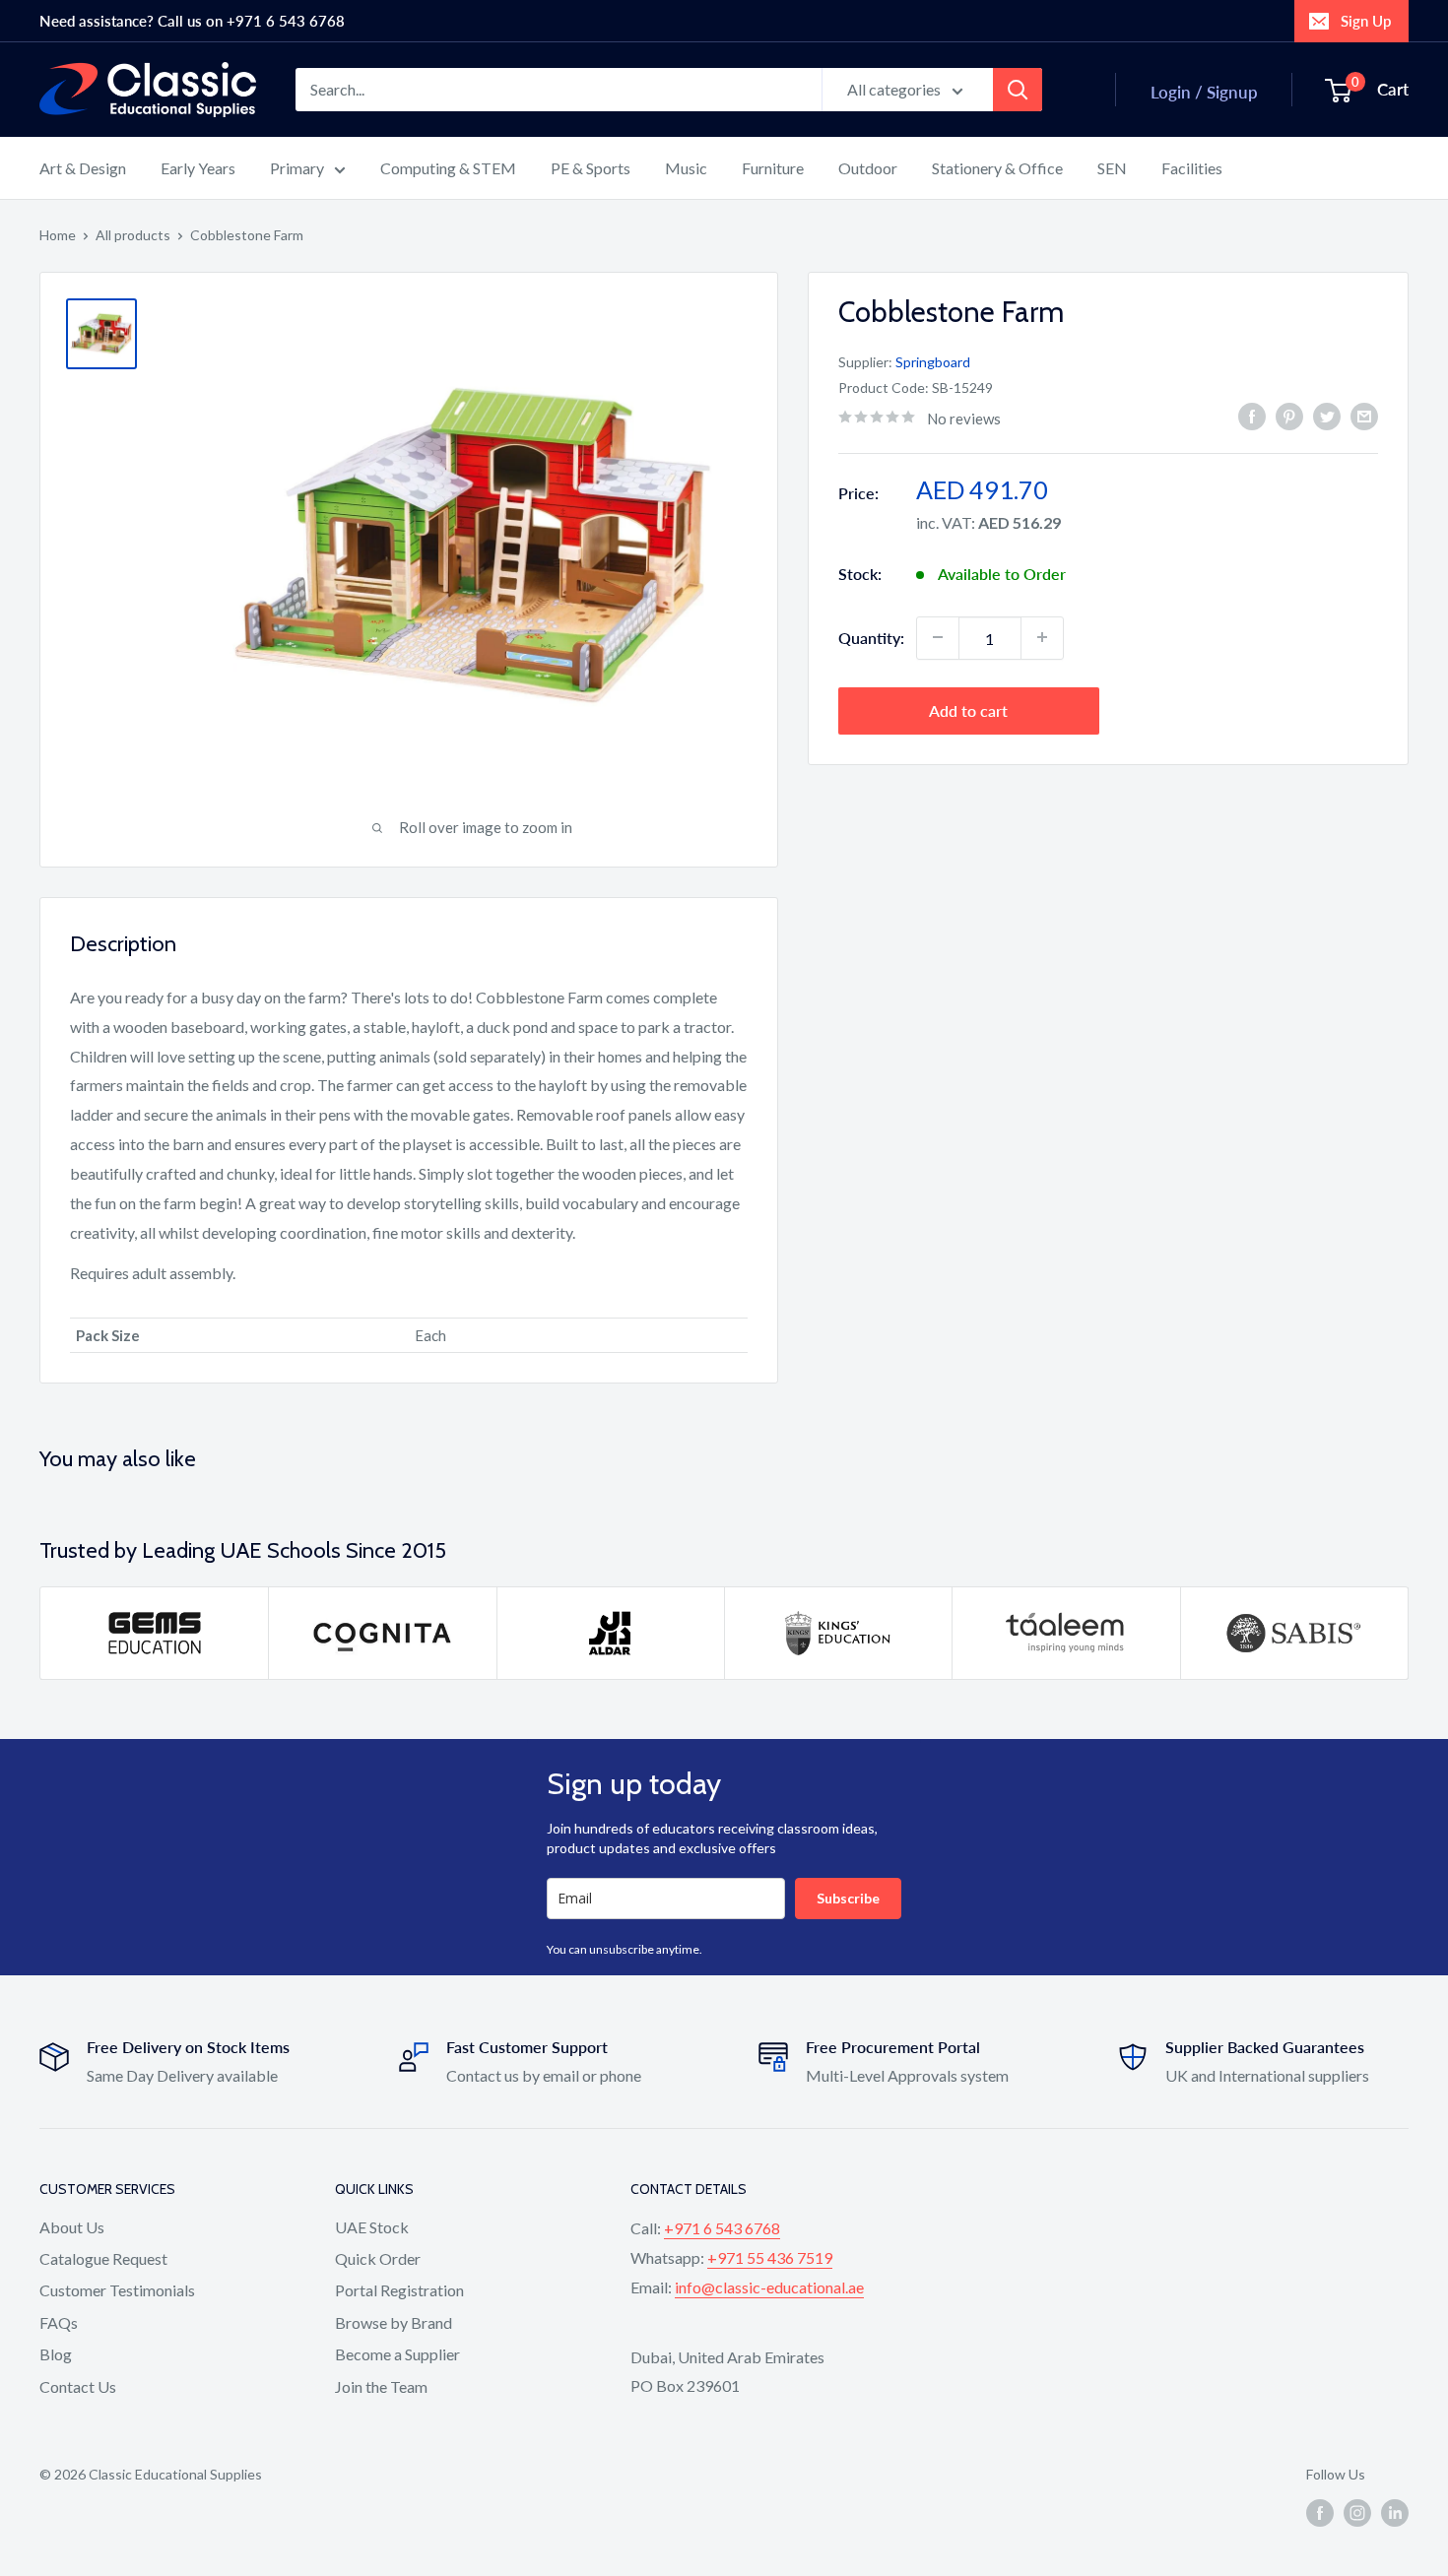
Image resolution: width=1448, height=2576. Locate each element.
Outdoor (868, 168)
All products (133, 235)
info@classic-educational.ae (769, 2287)
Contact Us (78, 2386)
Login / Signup (1204, 92)
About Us (72, 2227)
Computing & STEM (448, 168)
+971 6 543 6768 (722, 2228)
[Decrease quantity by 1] (938, 637)
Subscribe (848, 1898)
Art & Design (83, 168)
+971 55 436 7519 (770, 2257)
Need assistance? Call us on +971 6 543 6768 (192, 21)
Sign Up (1366, 21)
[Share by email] (1364, 416)
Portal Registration (399, 2290)
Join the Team (381, 2386)
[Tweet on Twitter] (1327, 416)
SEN (1112, 168)
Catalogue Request (103, 2258)
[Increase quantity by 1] (1042, 637)
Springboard (933, 361)
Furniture (773, 168)
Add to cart (968, 709)
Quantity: (871, 637)
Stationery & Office (997, 168)
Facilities (1192, 168)
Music (686, 168)
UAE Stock (372, 2227)
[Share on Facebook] (1252, 416)
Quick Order (378, 2258)
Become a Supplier (397, 2354)
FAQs (59, 2322)
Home (58, 235)
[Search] (1018, 90)
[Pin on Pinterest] (1289, 416)
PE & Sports (591, 168)
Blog (56, 2354)
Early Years (198, 168)
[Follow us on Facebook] (1320, 2512)
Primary (297, 168)
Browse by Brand (394, 2322)
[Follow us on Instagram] (1357, 2512)
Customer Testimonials (117, 2290)
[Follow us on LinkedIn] (1395, 2512)
